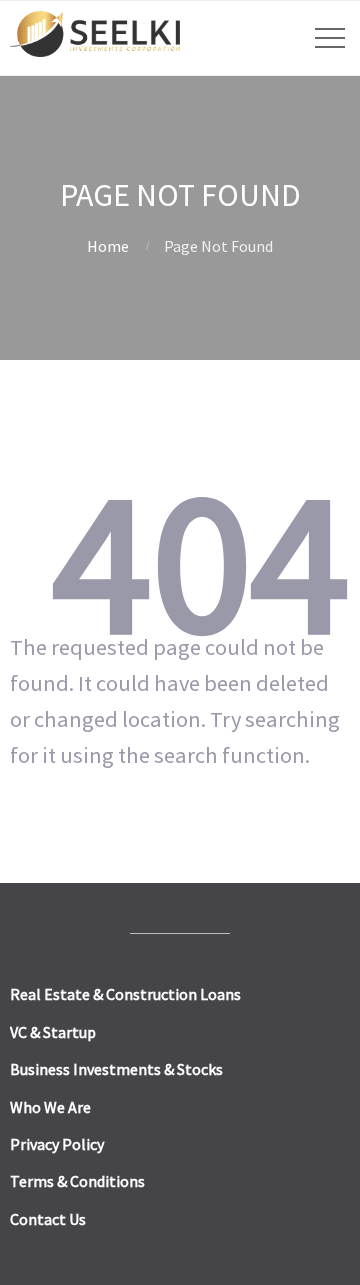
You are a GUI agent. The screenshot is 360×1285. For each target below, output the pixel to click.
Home (108, 246)
